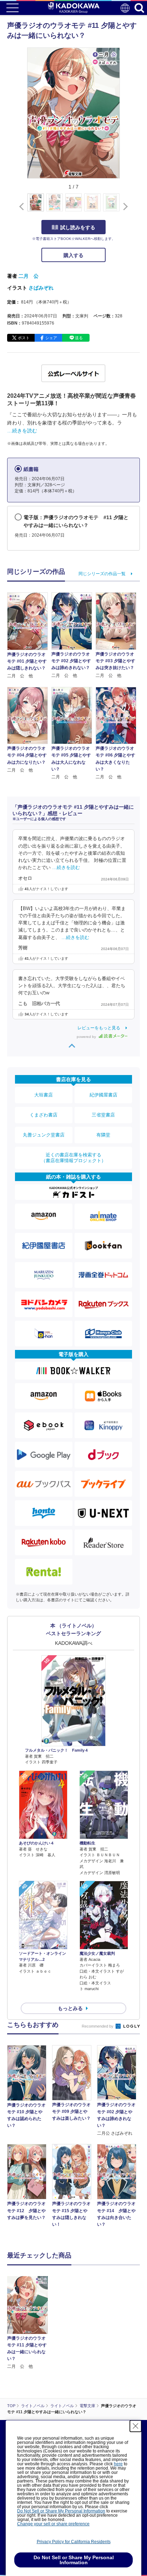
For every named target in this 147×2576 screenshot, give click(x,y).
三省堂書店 (103, 1115)
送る (79, 338)
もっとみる (70, 2008)
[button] (124, 206)
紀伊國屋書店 (103, 1095)
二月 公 (29, 276)
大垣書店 (44, 1095)
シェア (51, 338)
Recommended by (98, 2026)
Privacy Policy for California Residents (74, 2542)
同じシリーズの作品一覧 (102, 574)
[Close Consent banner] (136, 2426)
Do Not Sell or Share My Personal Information (61, 2511)
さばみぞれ (41, 288)
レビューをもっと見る (99, 1028)
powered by (87, 1037)
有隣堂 (103, 1135)
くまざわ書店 (44, 1115)
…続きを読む (22, 431)
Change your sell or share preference (53, 2524)
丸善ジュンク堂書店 (44, 1135)
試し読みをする (78, 227)
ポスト (24, 338)
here (118, 2464)
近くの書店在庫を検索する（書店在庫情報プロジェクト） (73, 1158)
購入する (73, 255)
